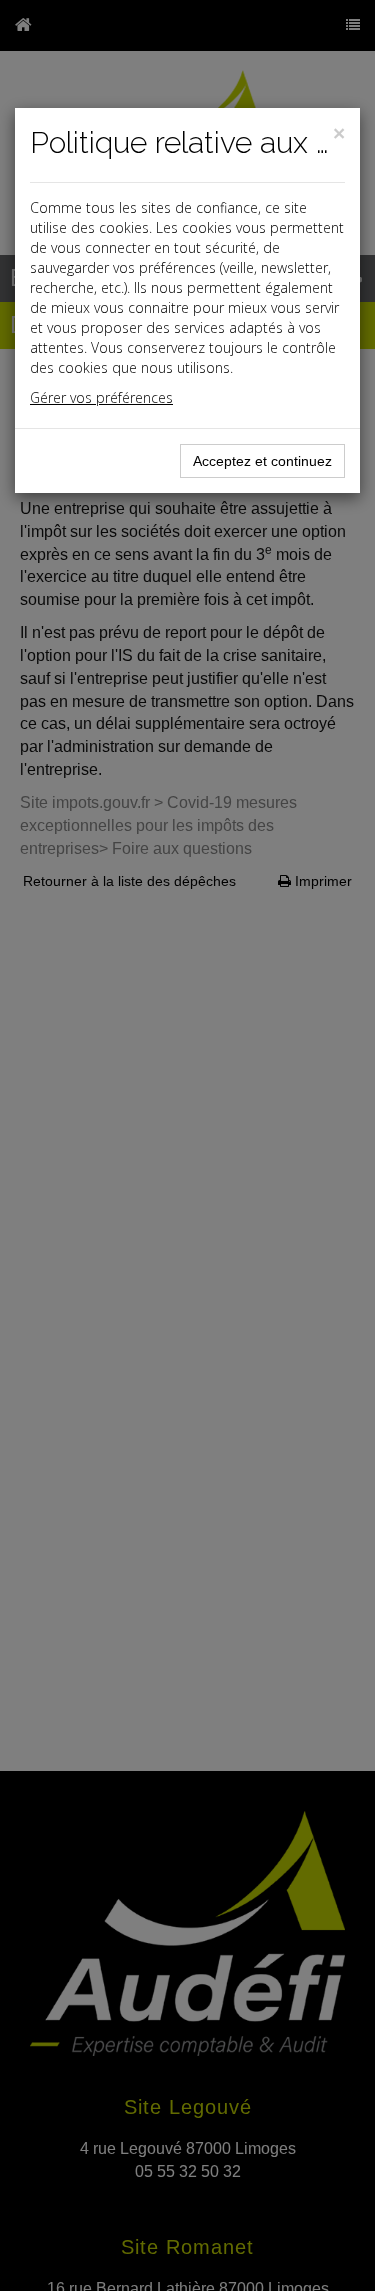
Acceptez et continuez (262, 461)
